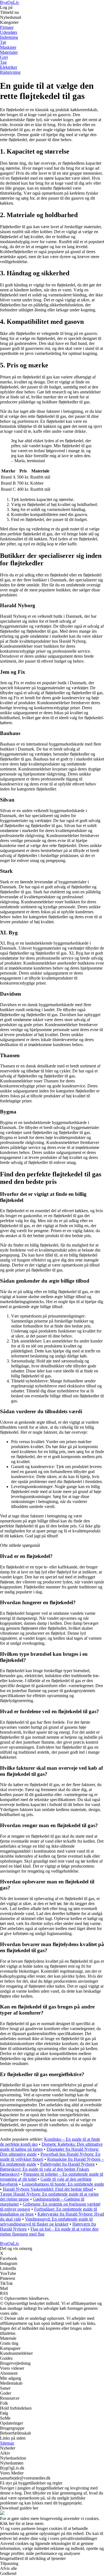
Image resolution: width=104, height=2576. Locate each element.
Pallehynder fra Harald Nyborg (67, 2164)
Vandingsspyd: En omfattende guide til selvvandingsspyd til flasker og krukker (46, 2222)
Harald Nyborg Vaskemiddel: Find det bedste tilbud (48, 2189)
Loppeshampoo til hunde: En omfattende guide (63, 2184)
